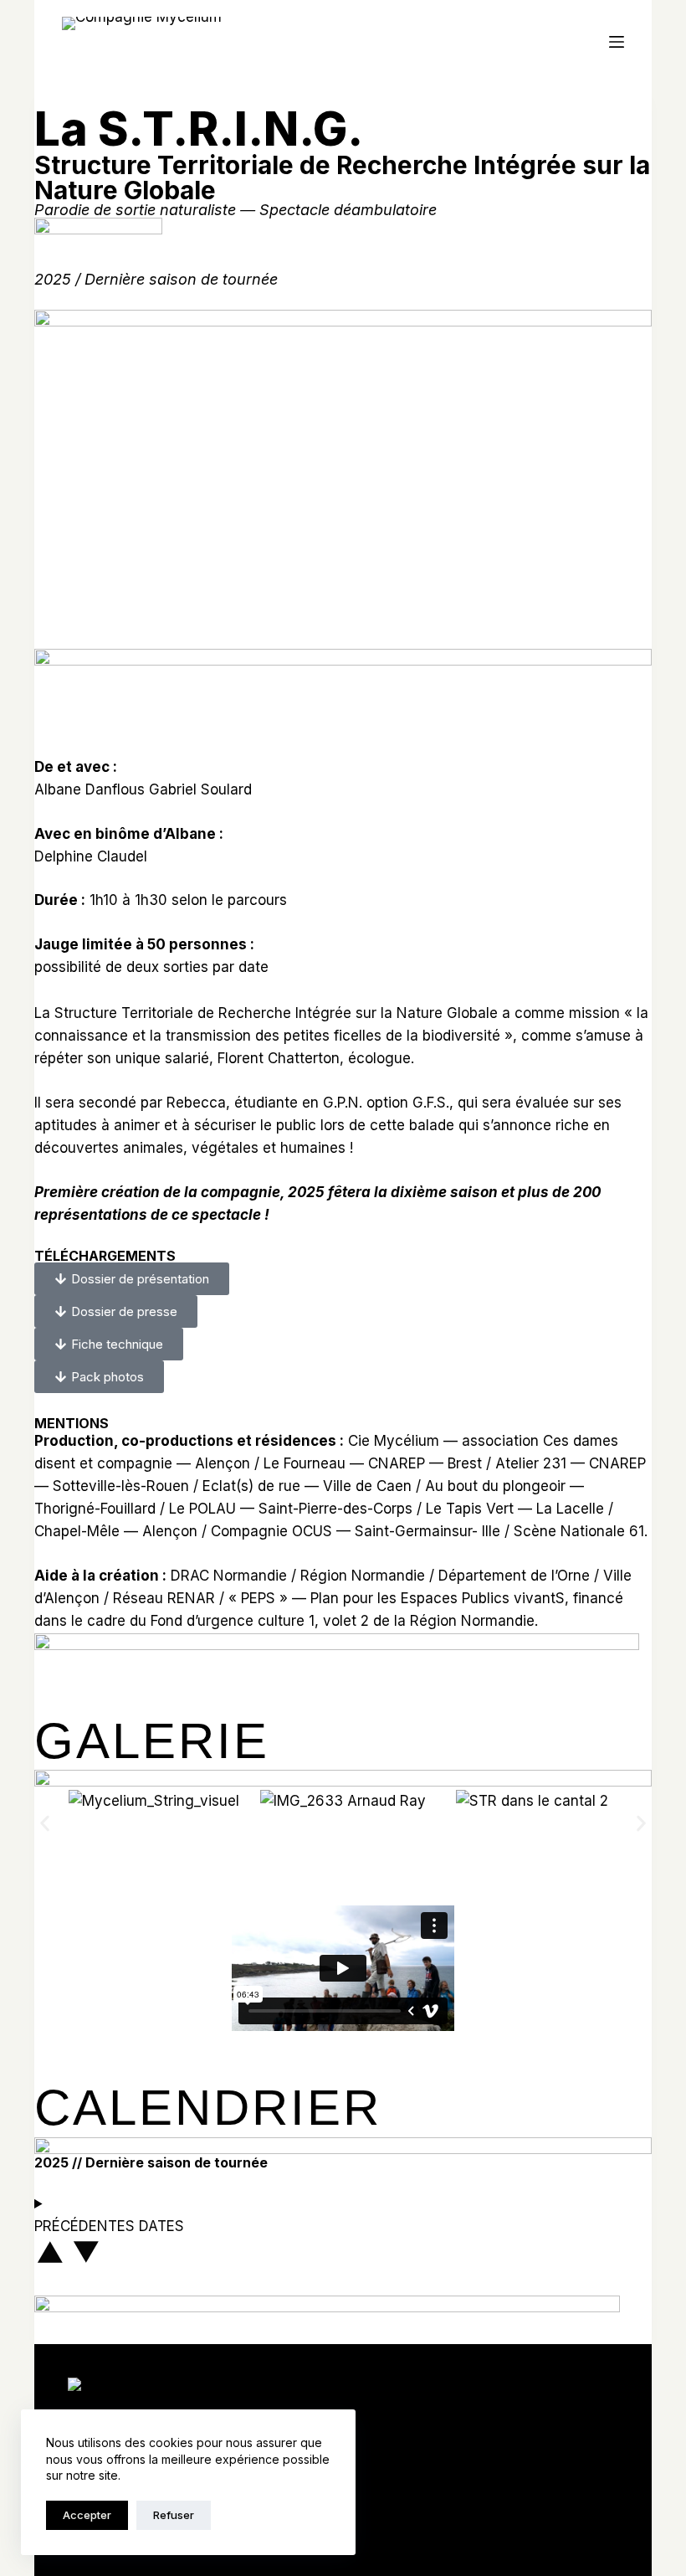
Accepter (87, 2515)
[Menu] (617, 42)
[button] (45, 1823)
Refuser (174, 2515)
